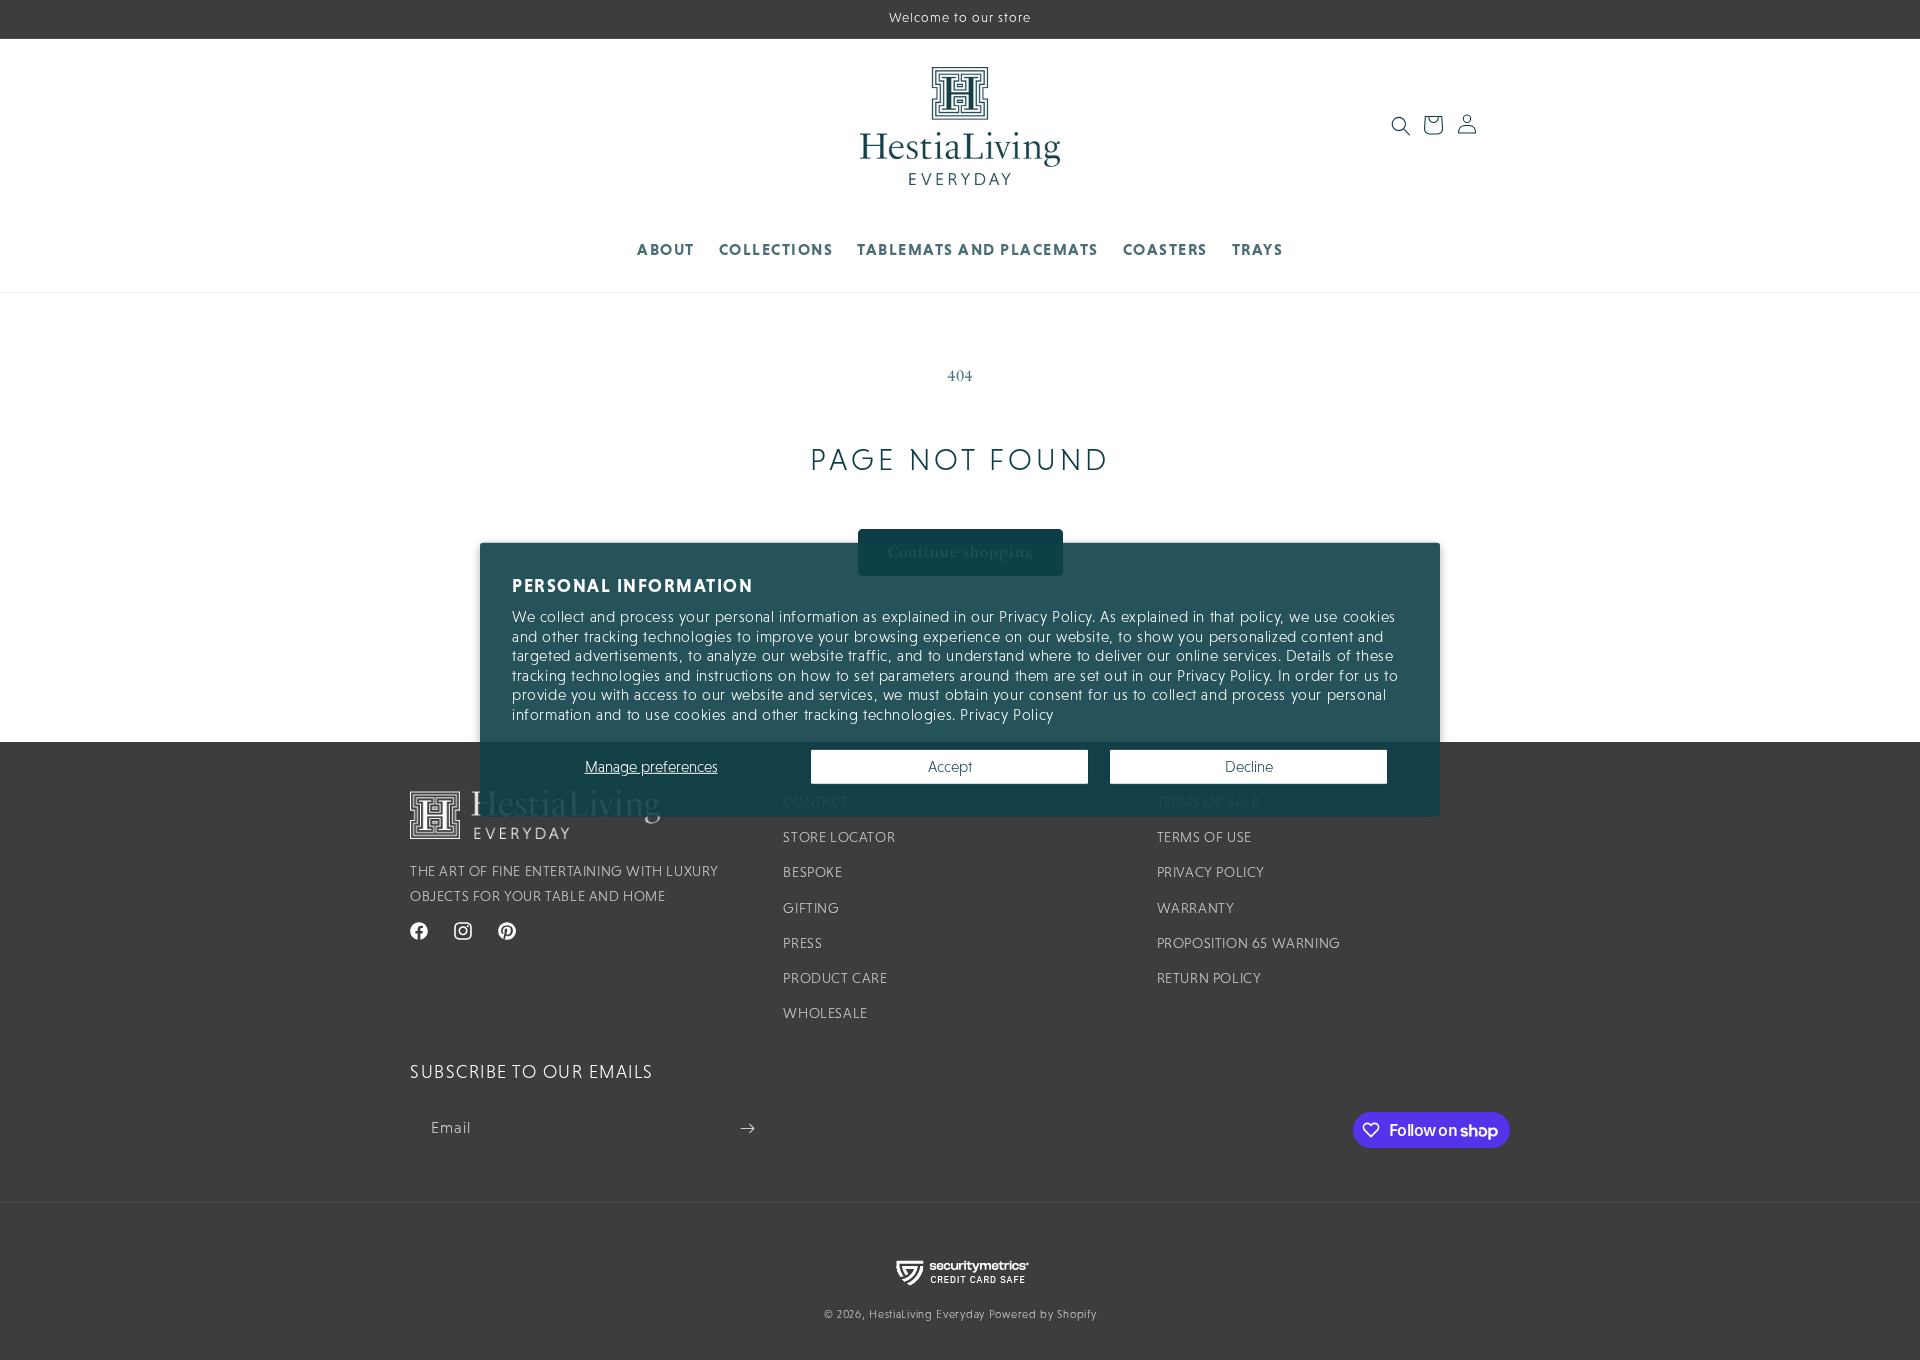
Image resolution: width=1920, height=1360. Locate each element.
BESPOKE (812, 872)
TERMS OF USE (1204, 837)
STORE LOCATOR (839, 837)
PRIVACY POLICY (1211, 872)
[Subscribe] (747, 1128)
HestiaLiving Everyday (927, 1314)
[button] (776, 249)
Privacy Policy (1006, 714)
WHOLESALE (825, 1013)
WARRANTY (1196, 908)
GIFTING (811, 908)
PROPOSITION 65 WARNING (1249, 943)
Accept (950, 766)
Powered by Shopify (1043, 1314)
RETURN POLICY (1209, 978)
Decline (1249, 766)
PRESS (802, 943)
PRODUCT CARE (835, 978)
